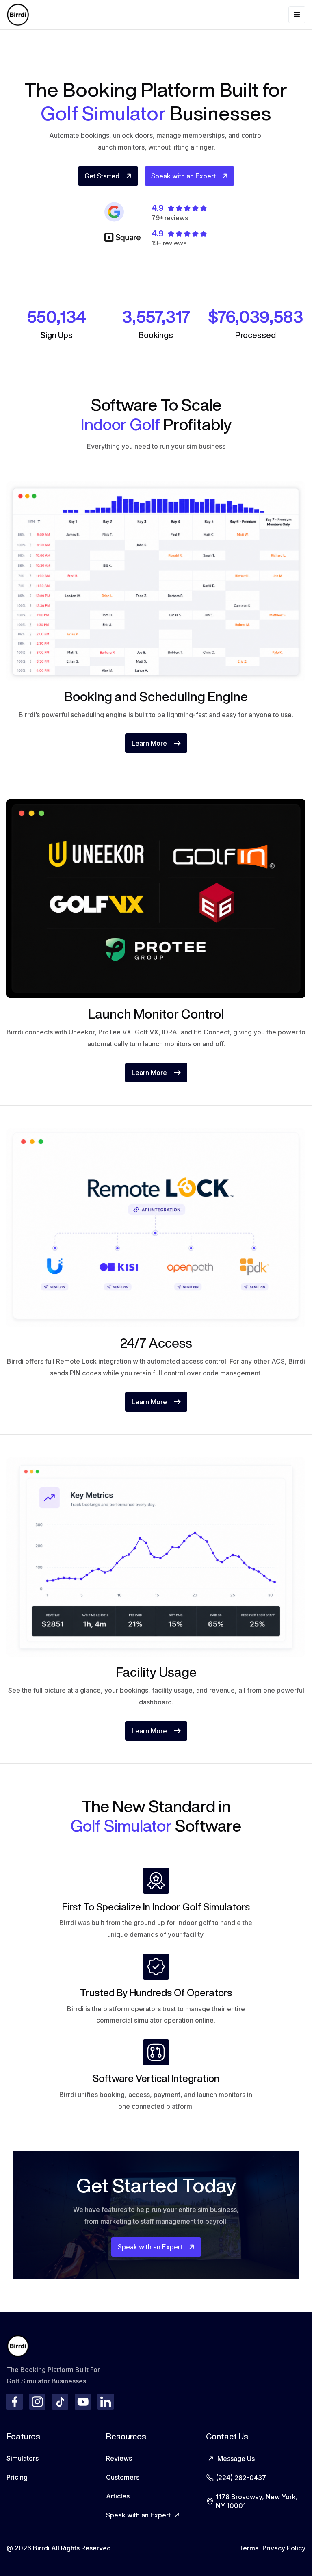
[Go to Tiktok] (60, 2402)
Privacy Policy (284, 2548)
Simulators (23, 2458)
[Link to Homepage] (18, 15)
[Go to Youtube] (83, 2402)
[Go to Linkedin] (106, 2402)
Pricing (17, 2477)
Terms (249, 2548)
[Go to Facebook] (15, 2402)
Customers (123, 2477)
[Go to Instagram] (37, 2402)
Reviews (119, 2458)
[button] (297, 15)
